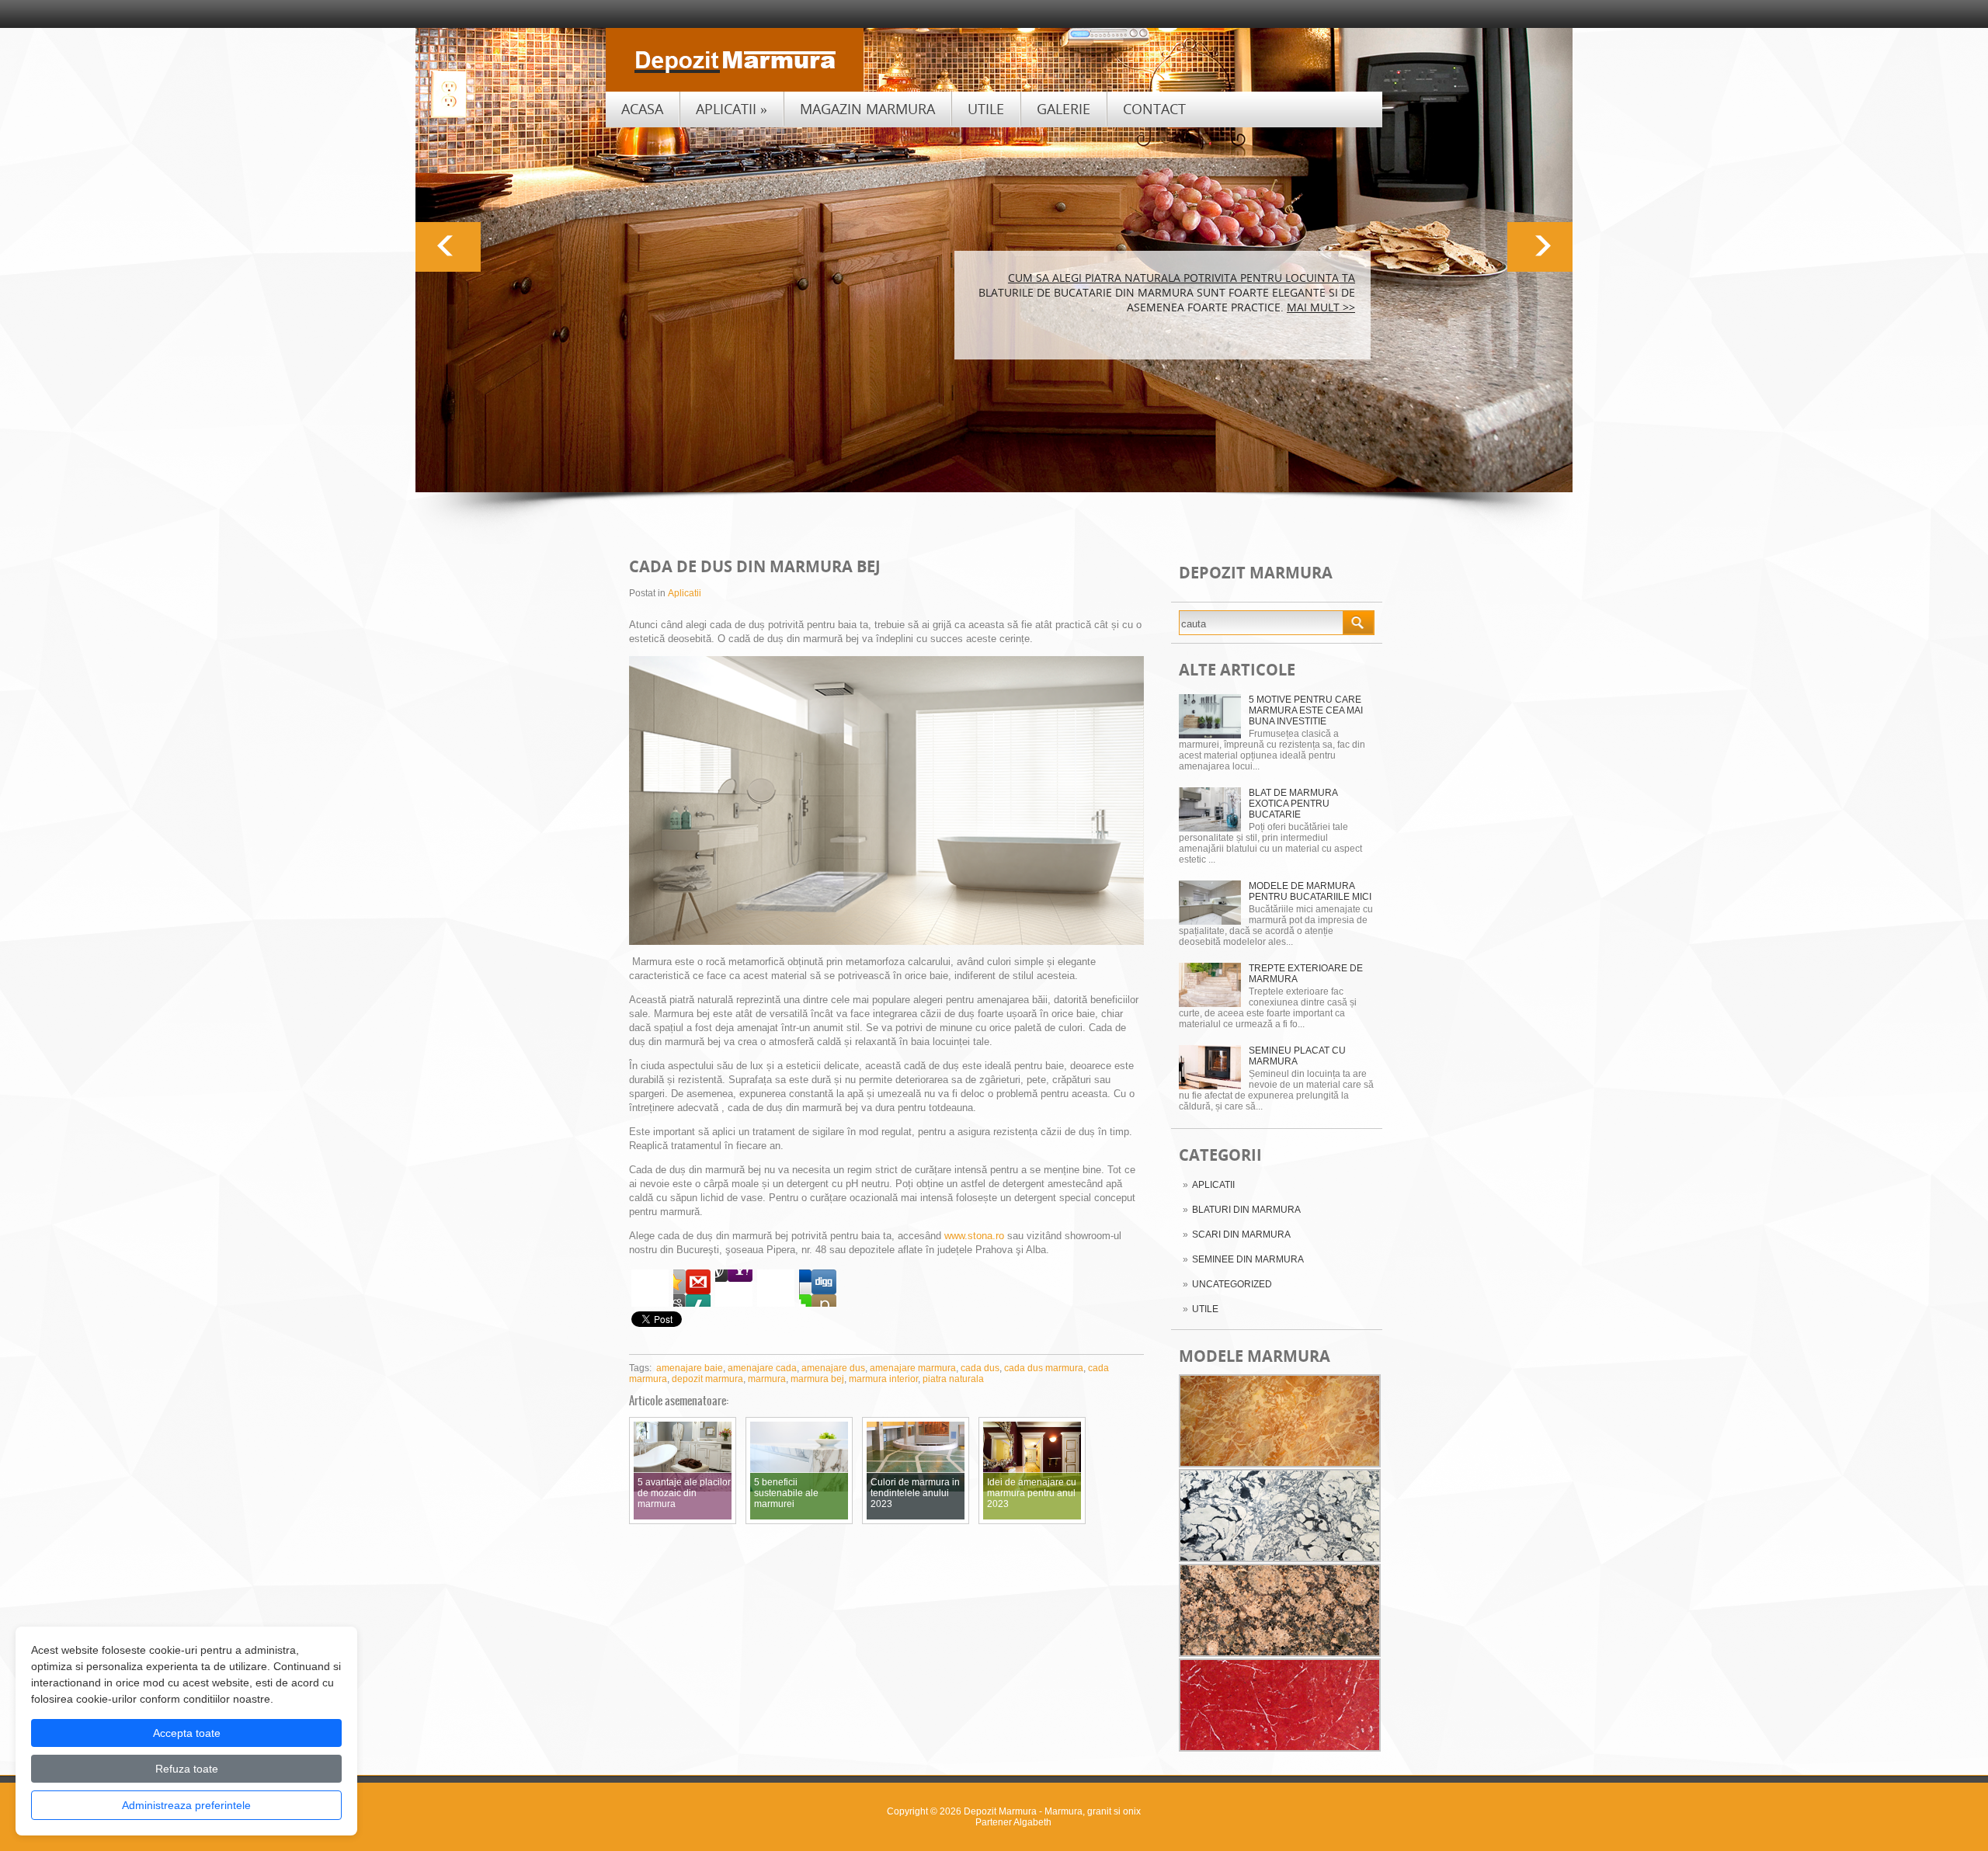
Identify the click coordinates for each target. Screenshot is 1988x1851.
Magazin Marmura (867, 109)
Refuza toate (187, 1769)
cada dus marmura (1044, 1368)
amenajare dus (833, 1368)
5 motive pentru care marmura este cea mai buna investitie (1306, 710)
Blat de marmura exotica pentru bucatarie (1293, 804)
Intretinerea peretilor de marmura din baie (1225, 278)
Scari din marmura (1241, 1235)
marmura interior (883, 1379)
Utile (986, 109)
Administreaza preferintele (186, 1805)
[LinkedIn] (776, 1288)
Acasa (642, 109)
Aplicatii (732, 109)
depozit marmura (707, 1379)
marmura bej (817, 1379)
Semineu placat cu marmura (1297, 1056)
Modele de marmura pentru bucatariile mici (1310, 891)
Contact (1154, 109)
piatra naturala (953, 1379)
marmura (767, 1379)
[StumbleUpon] (734, 1288)
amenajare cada (762, 1368)
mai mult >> (1321, 307)
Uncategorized (1232, 1284)
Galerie (1064, 109)
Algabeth (1032, 1822)
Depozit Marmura (1000, 1811)
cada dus (980, 1368)
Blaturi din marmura (1246, 1210)
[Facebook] (692, 1288)
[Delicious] (818, 1288)
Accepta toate (187, 1733)
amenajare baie (690, 1368)
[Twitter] (650, 1288)
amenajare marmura (913, 1368)
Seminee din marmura (1248, 1259)
